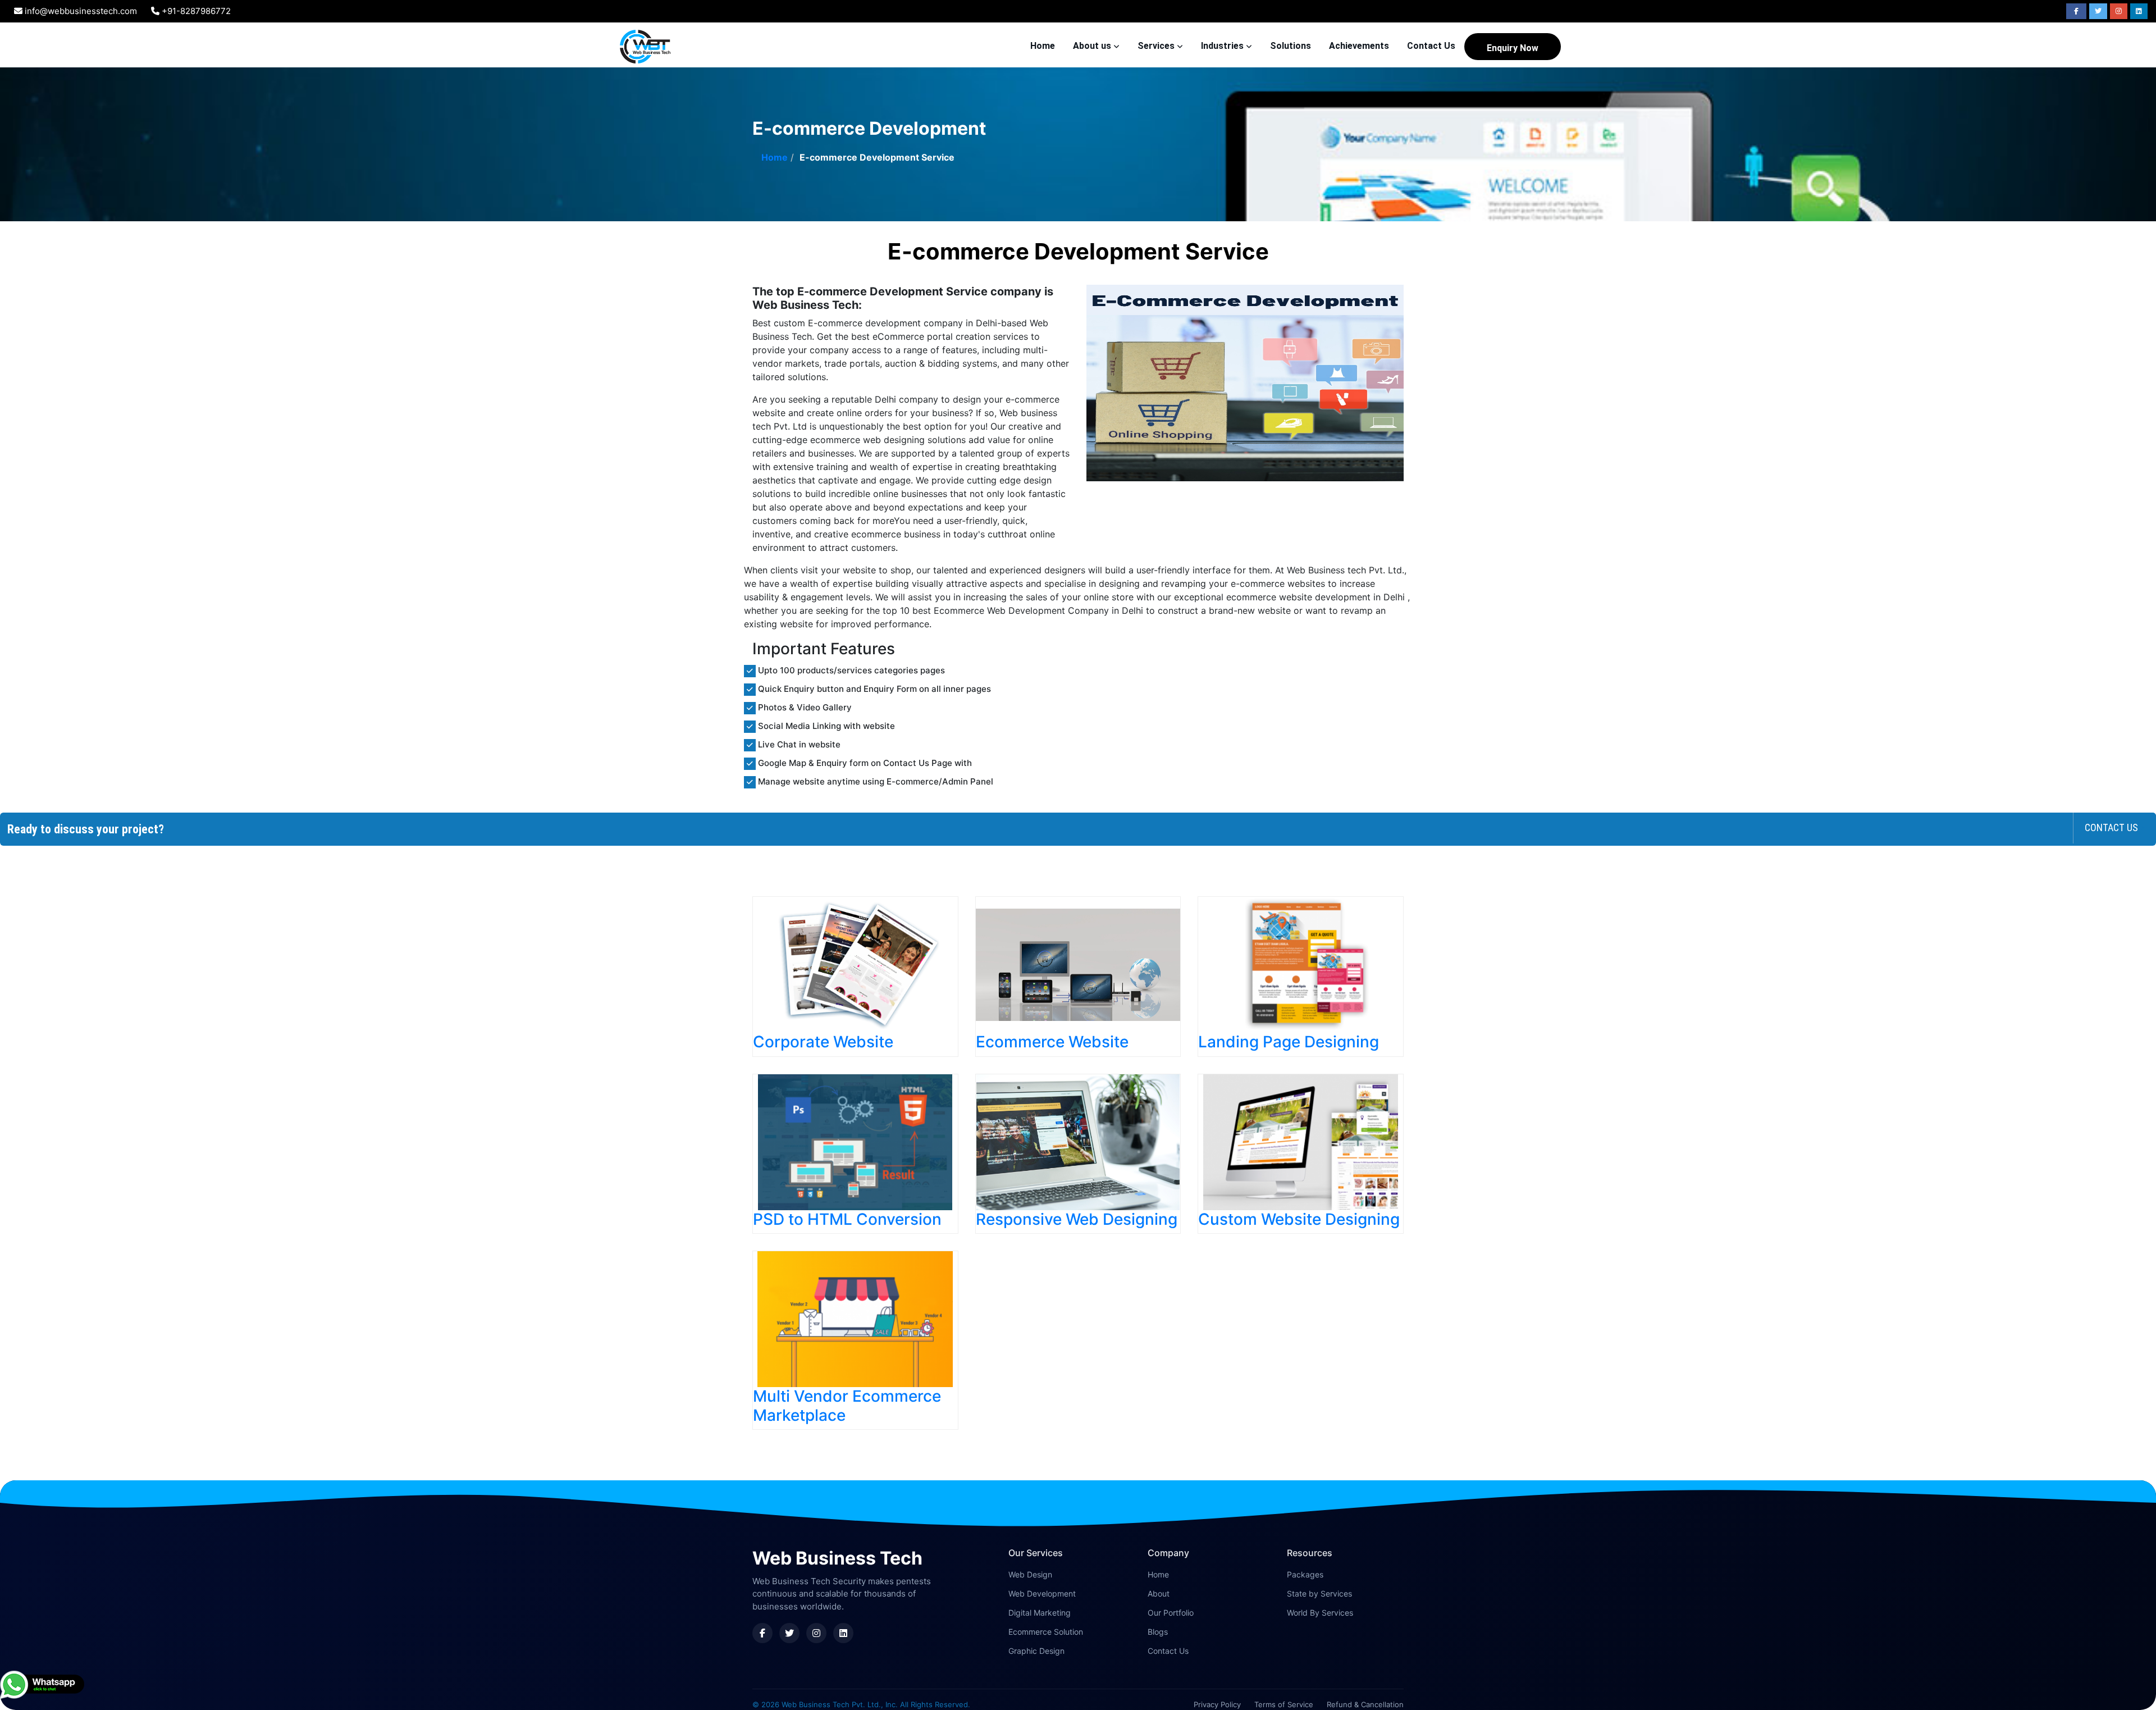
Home (1043, 46)
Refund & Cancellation (1365, 1704)
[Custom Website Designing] (1301, 1142)
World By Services (1320, 1613)
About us (1093, 46)
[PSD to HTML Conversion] (855, 1142)
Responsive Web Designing (1077, 1219)
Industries (1223, 46)
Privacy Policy (1217, 1704)
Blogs (1158, 1632)
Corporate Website (823, 1042)
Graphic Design (1036, 1651)
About (1159, 1593)
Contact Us (1431, 46)
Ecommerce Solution (1046, 1632)
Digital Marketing (1040, 1613)
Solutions (1291, 46)
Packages (1305, 1574)
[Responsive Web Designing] (1078, 1142)
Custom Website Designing (1299, 1219)
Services (1157, 46)
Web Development (1042, 1593)
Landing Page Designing (1289, 1042)
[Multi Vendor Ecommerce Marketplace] (855, 1319)
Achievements (1359, 46)
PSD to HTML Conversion (847, 1219)
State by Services (1319, 1593)
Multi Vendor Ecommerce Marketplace (847, 1406)
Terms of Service (1284, 1704)
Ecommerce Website (1052, 1042)
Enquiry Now (1513, 48)
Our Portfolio (1171, 1613)
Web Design (1030, 1574)
